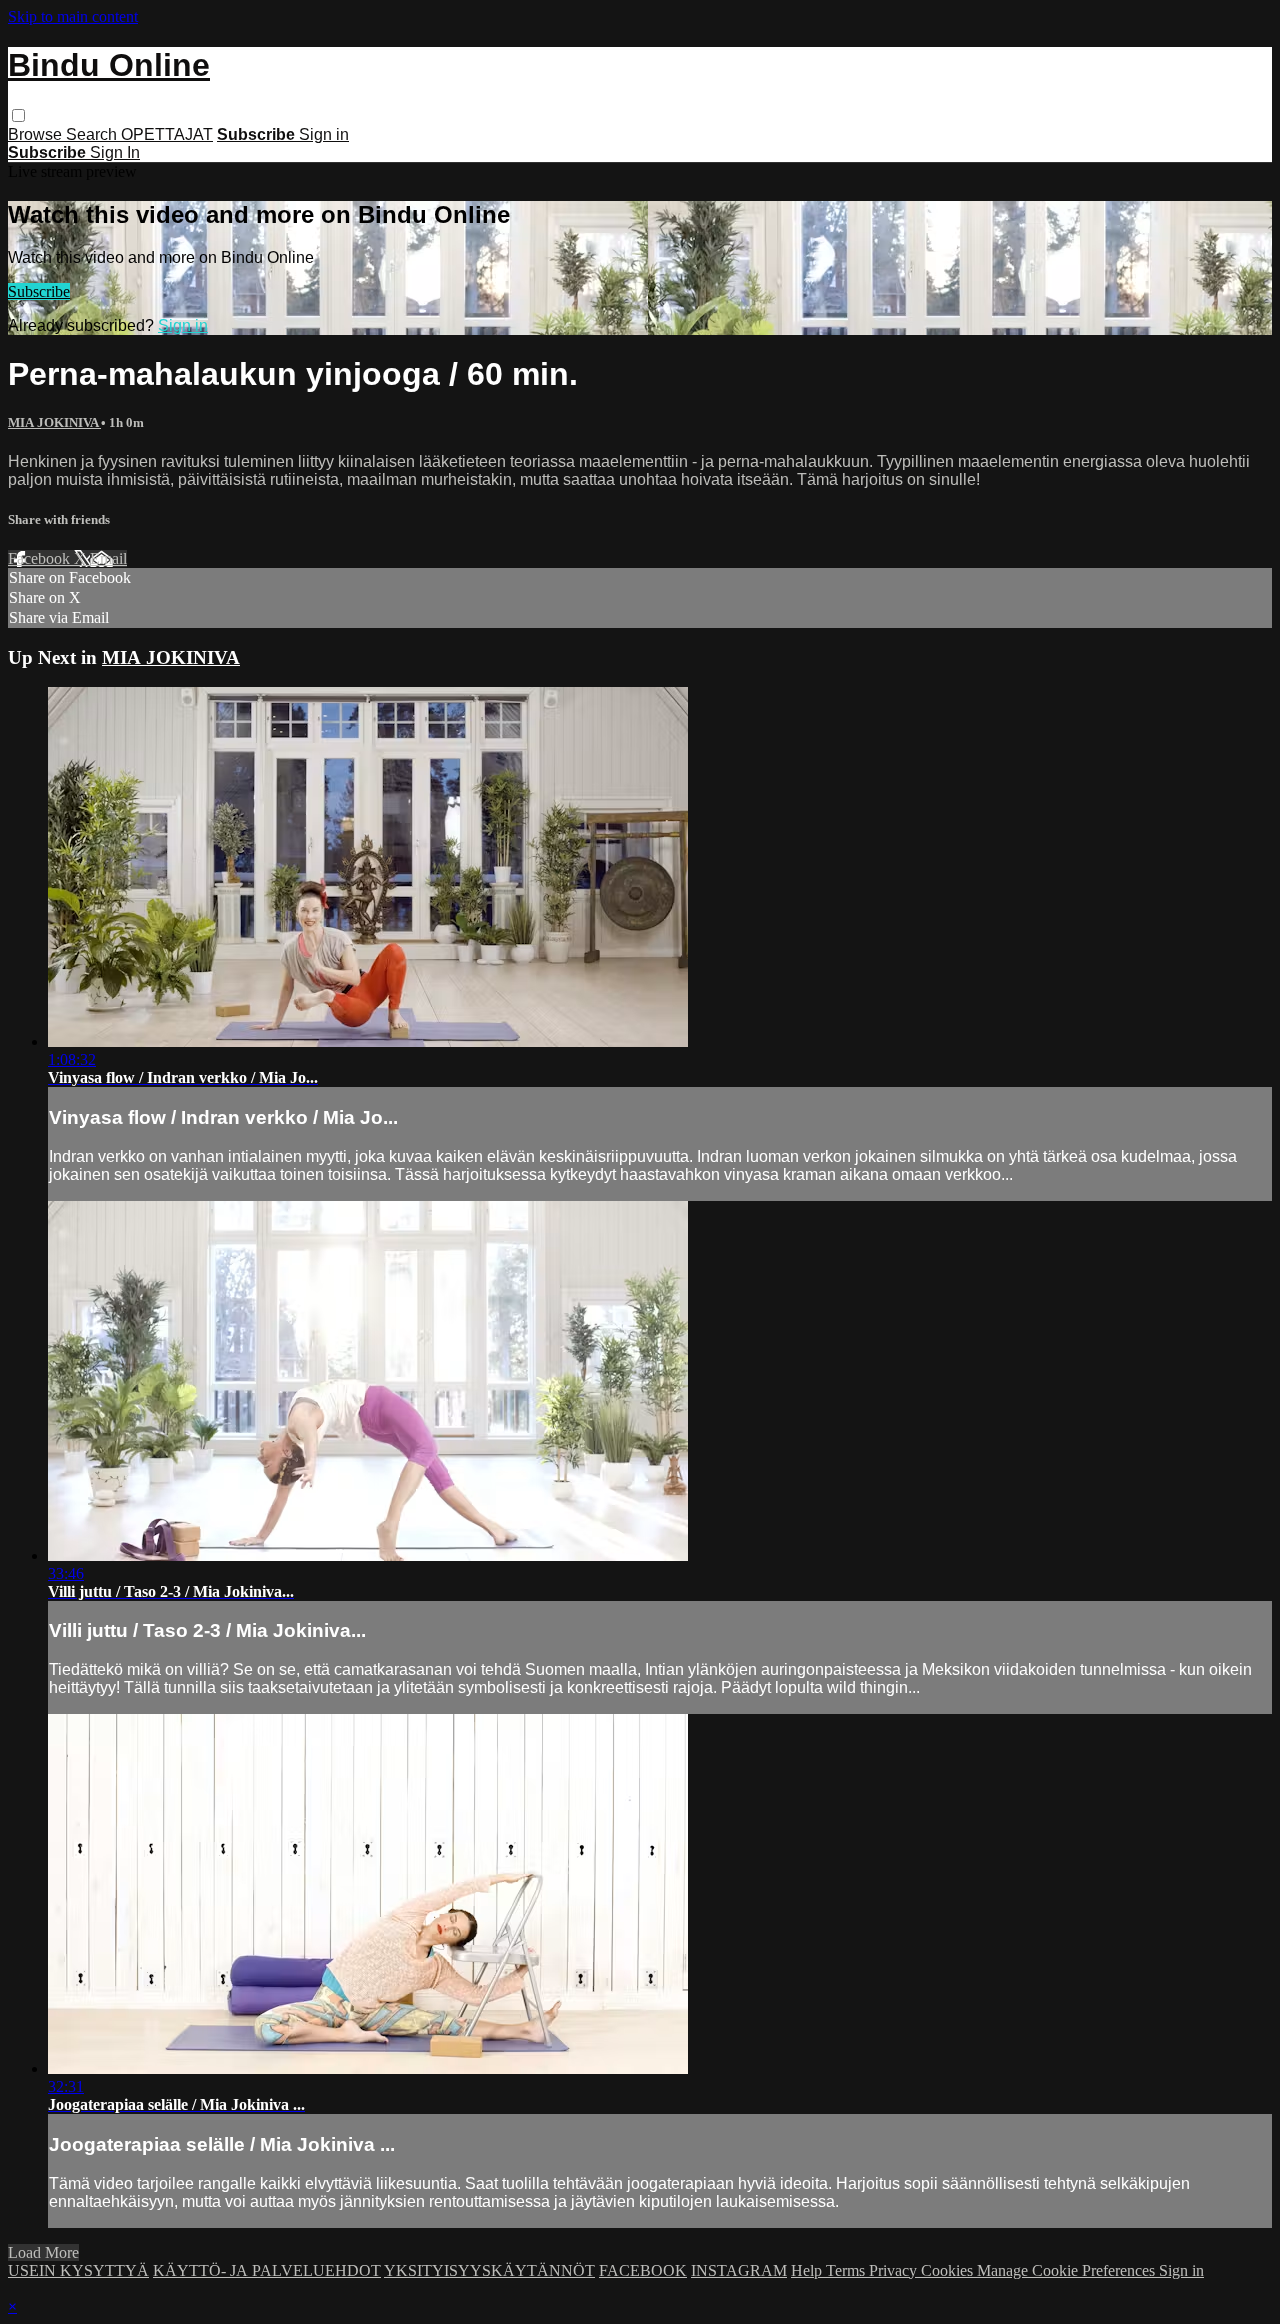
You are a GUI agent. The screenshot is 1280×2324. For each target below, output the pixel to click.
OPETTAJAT (167, 134)
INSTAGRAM (739, 2270)
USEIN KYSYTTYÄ (78, 2270)
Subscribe (39, 291)
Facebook (41, 558)
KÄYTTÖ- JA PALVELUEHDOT (267, 2270)
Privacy (895, 2270)
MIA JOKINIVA (54, 422)
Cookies (949, 2270)
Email (108, 558)
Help (808, 2270)
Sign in (324, 134)
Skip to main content (73, 16)
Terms (847, 2270)
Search (93, 134)
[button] (18, 115)
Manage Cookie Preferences (1068, 2270)
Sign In (115, 152)
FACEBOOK (643, 2270)
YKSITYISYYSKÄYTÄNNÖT (489, 2270)
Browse (37, 134)
